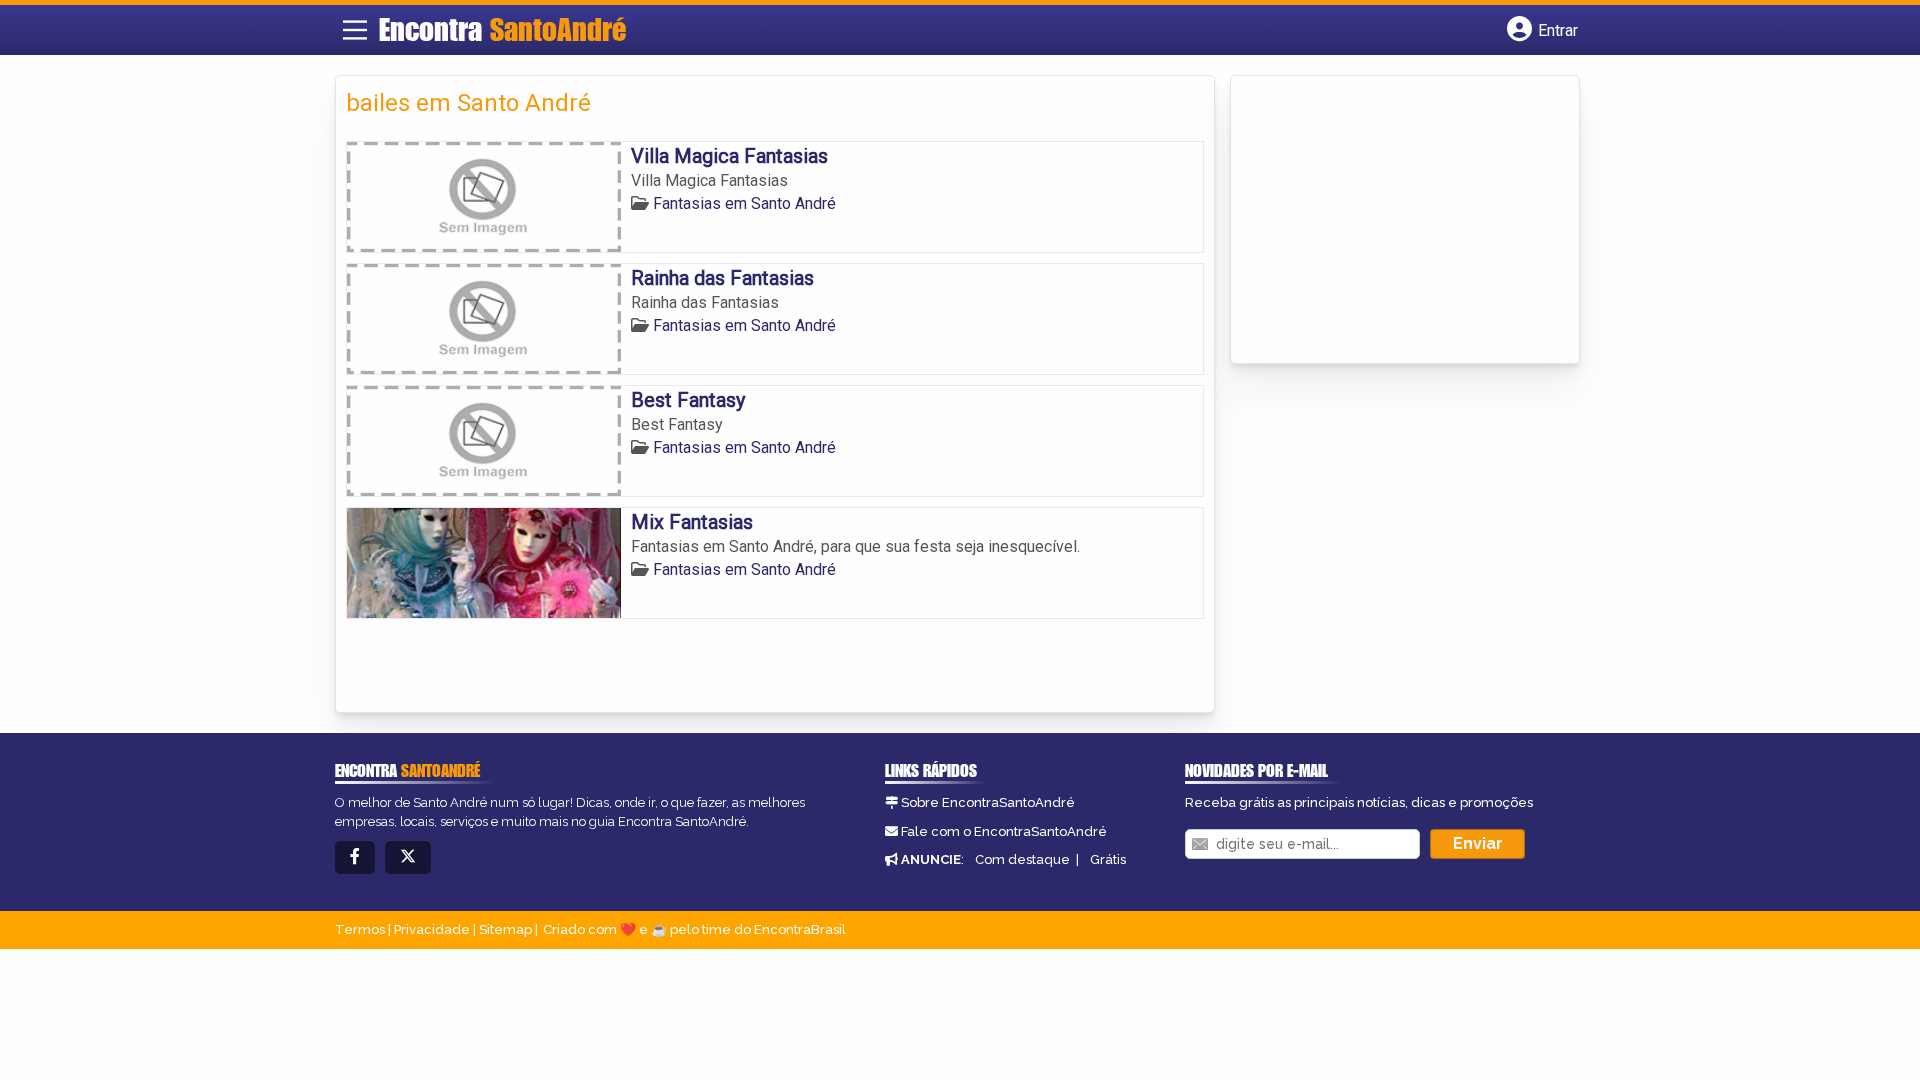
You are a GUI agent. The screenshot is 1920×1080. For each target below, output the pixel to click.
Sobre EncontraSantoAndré (988, 802)
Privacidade (432, 929)
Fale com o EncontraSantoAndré (1004, 831)
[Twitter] (408, 857)
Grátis (1108, 859)
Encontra (502, 29)
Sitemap (505, 929)
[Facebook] (355, 857)
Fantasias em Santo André (744, 203)
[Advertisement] (1391, 221)
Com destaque (1022, 859)
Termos (360, 929)
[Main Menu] (355, 30)
